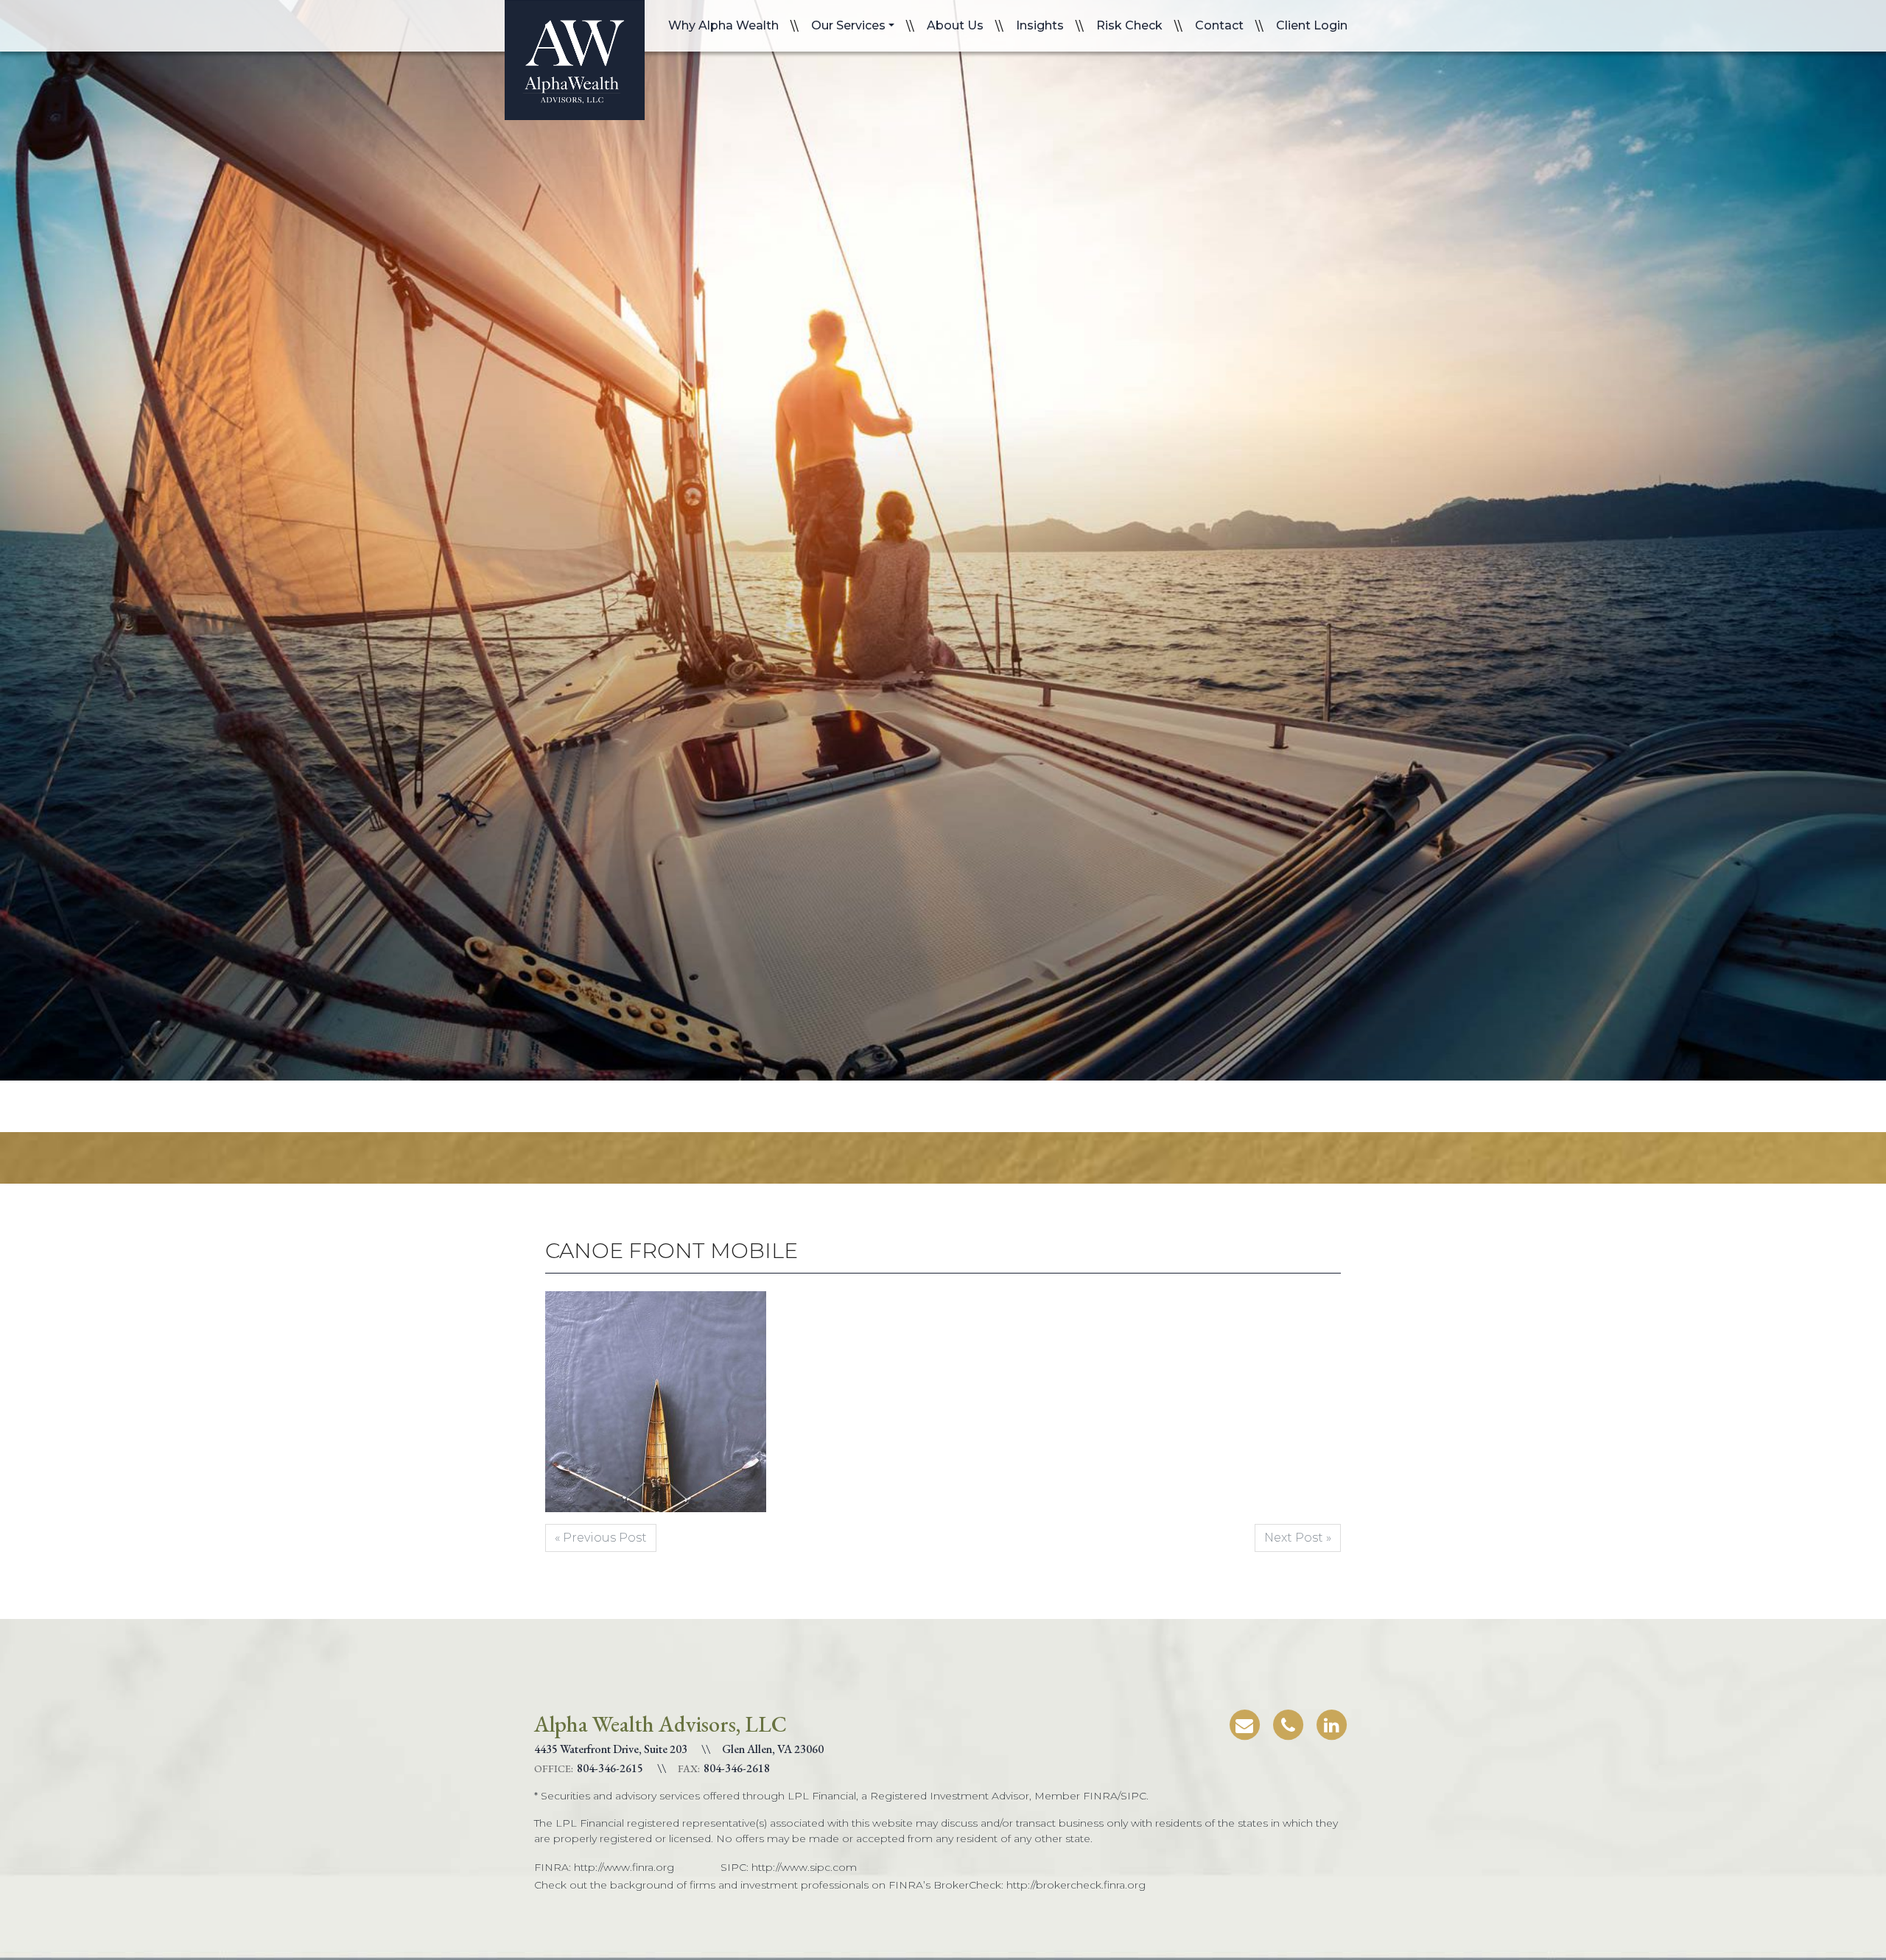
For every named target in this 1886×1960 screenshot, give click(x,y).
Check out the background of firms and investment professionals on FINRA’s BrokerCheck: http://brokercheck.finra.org (840, 1885)
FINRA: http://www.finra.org (604, 1867)
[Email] (1244, 1722)
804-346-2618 (737, 1768)
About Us (955, 25)
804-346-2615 (610, 1768)
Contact (1219, 25)
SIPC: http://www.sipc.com (789, 1867)
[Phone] (1288, 1722)
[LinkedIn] (1331, 1722)
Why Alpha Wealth (723, 25)
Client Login (1312, 25)
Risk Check (1129, 25)
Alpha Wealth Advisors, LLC (575, 60)
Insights (1040, 25)
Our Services (848, 25)
